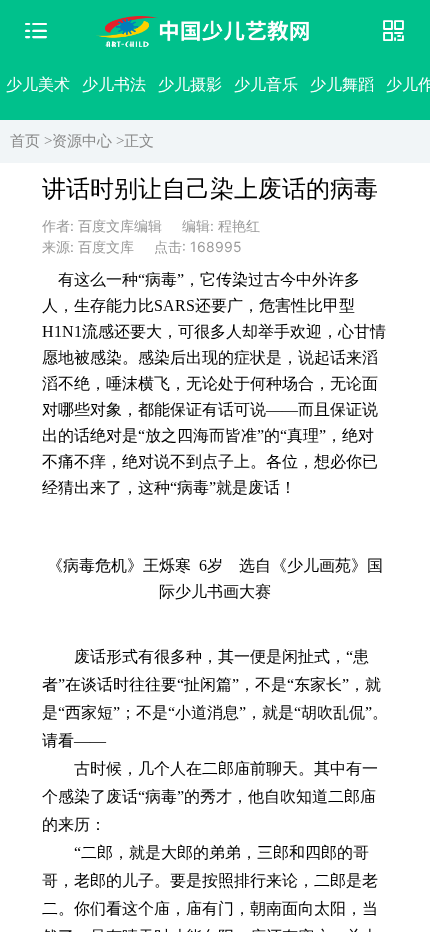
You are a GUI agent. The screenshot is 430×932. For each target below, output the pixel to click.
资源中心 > (88, 141)
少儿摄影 (190, 84)
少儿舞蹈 (342, 84)
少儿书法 (114, 84)
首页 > (31, 141)
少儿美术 (38, 84)
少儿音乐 (266, 84)
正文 (139, 141)
